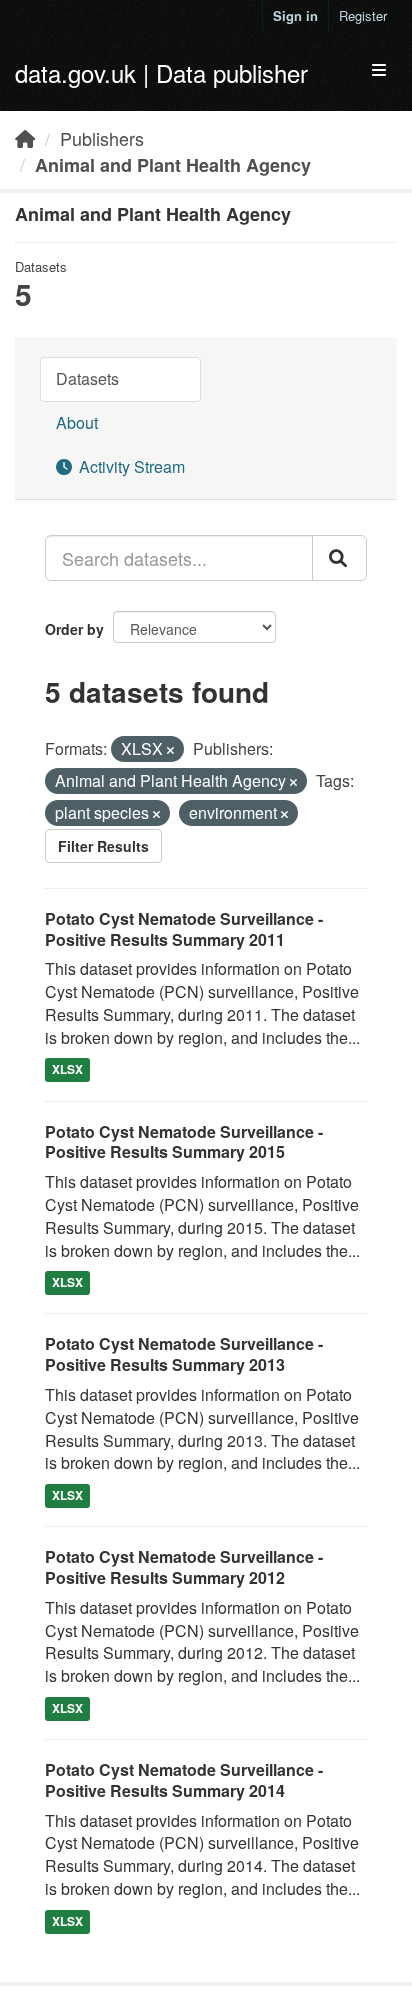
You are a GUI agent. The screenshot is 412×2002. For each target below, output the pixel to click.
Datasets (87, 378)
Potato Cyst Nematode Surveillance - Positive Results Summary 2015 (184, 1142)
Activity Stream (130, 466)
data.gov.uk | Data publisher (161, 72)
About (77, 422)
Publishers (102, 138)
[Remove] (170, 750)
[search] (339, 558)
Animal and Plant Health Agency (173, 165)
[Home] (25, 138)
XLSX (67, 1070)
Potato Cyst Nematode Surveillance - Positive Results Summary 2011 (184, 929)
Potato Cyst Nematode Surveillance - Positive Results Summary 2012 (184, 1567)
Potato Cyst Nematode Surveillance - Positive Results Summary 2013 (184, 1354)
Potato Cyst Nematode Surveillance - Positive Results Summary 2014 (184, 1780)
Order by (74, 629)
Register (363, 15)
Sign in (295, 15)
